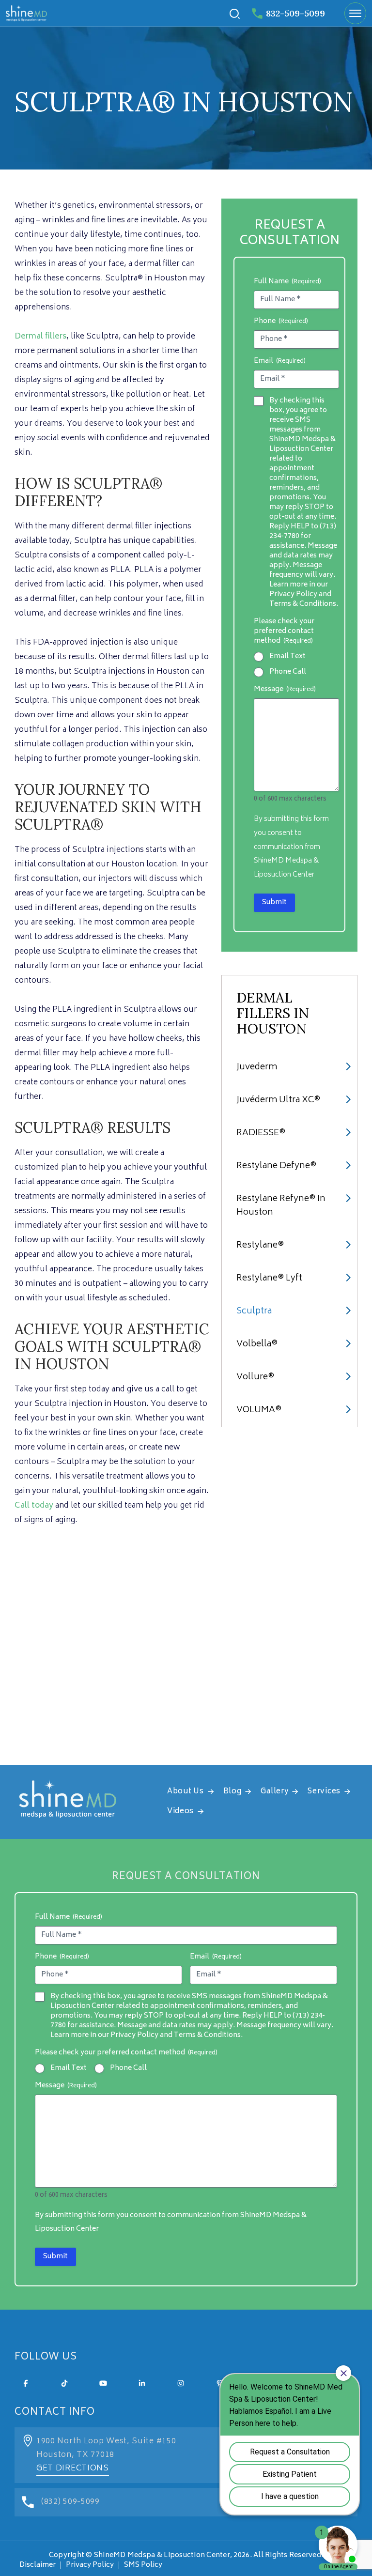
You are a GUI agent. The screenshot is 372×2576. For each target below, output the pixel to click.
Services (324, 1792)
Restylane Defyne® (276, 1166)
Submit (274, 902)
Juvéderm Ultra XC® (278, 1100)
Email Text (287, 657)
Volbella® (257, 1344)
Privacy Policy (90, 2565)
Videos (180, 1812)
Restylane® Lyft (269, 1279)
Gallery (274, 1792)
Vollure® (255, 1377)
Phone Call (288, 672)
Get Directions (73, 2468)
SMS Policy (143, 2565)
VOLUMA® (259, 1410)
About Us (186, 1792)
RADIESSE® (261, 1133)
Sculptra (254, 1311)
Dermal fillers (40, 337)
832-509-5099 (295, 13)
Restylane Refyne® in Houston (281, 1206)
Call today (34, 1506)
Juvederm (257, 1067)
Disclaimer (38, 2565)
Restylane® (260, 1246)
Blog (232, 1792)
